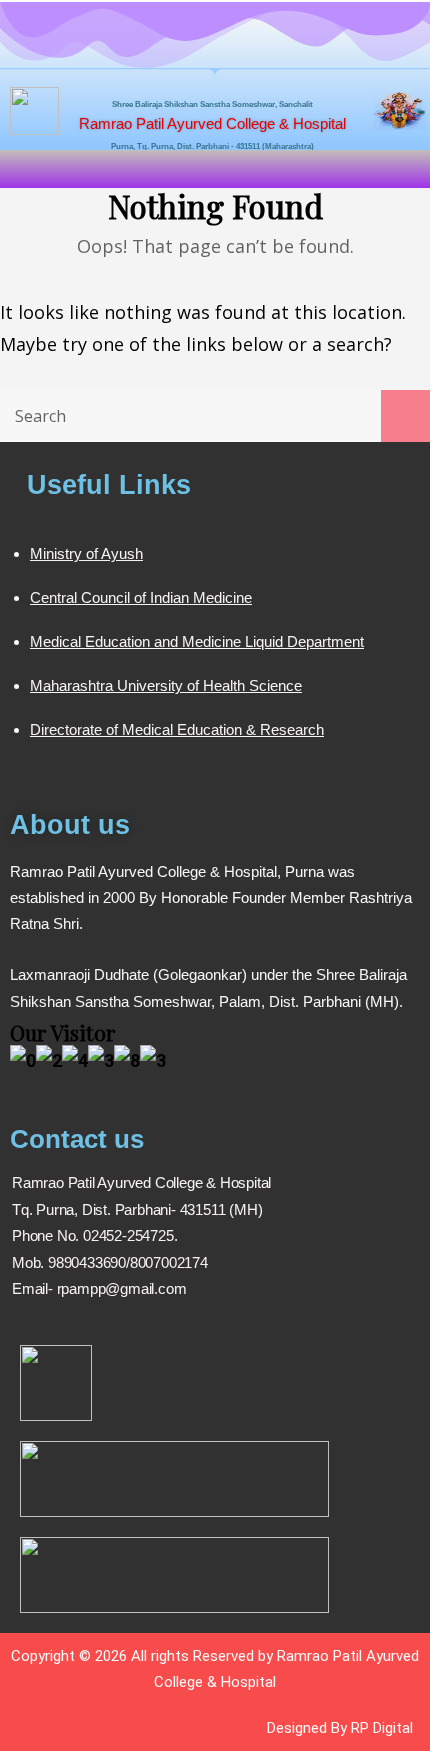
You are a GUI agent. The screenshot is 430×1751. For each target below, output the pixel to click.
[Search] (405, 416)
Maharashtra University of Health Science (166, 685)
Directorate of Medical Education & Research (177, 729)
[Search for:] (215, 415)
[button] (215, 168)
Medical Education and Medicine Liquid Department (197, 641)
